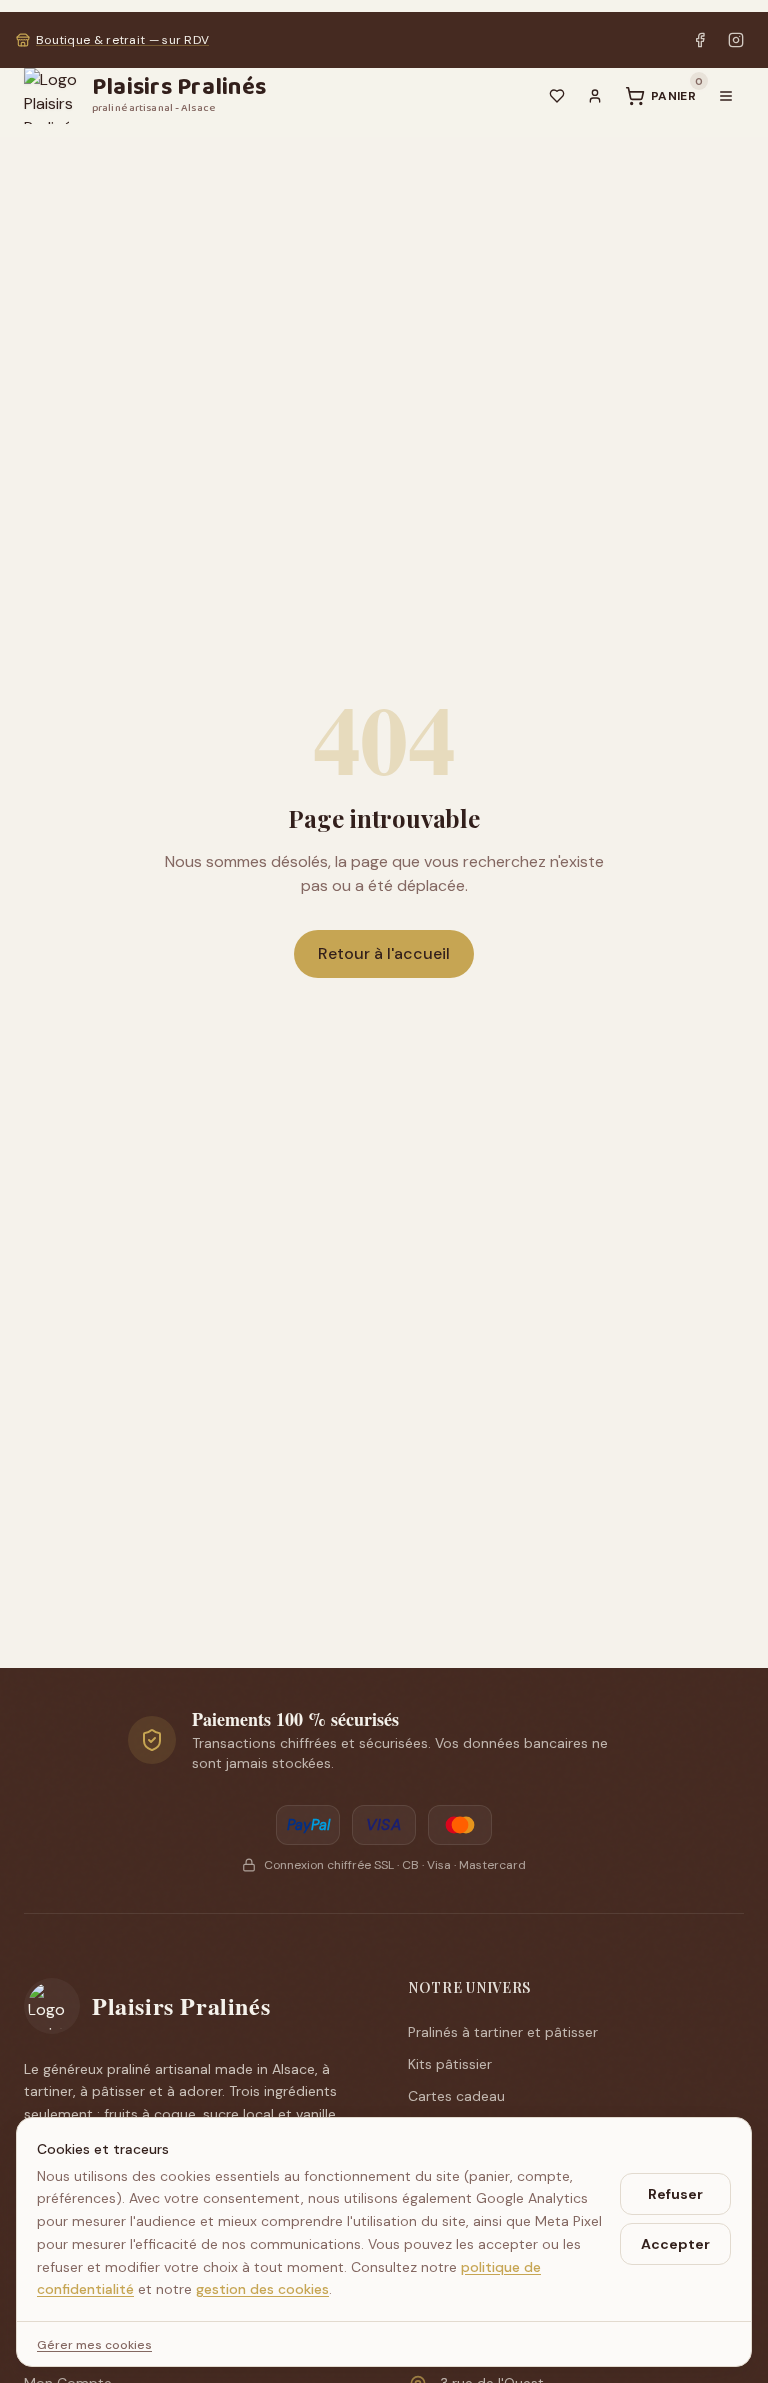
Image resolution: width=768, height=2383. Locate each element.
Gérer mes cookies (94, 2345)
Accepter (675, 2244)
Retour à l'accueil (384, 953)
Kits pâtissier (450, 2064)
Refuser (675, 2194)
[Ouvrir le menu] (726, 96)
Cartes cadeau (456, 2096)
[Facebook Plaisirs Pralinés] (700, 40)
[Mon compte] (595, 96)
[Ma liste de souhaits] (557, 96)
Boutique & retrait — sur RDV (122, 40)
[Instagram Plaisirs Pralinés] (736, 40)
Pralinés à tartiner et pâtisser (503, 2032)
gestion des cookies (262, 2289)
